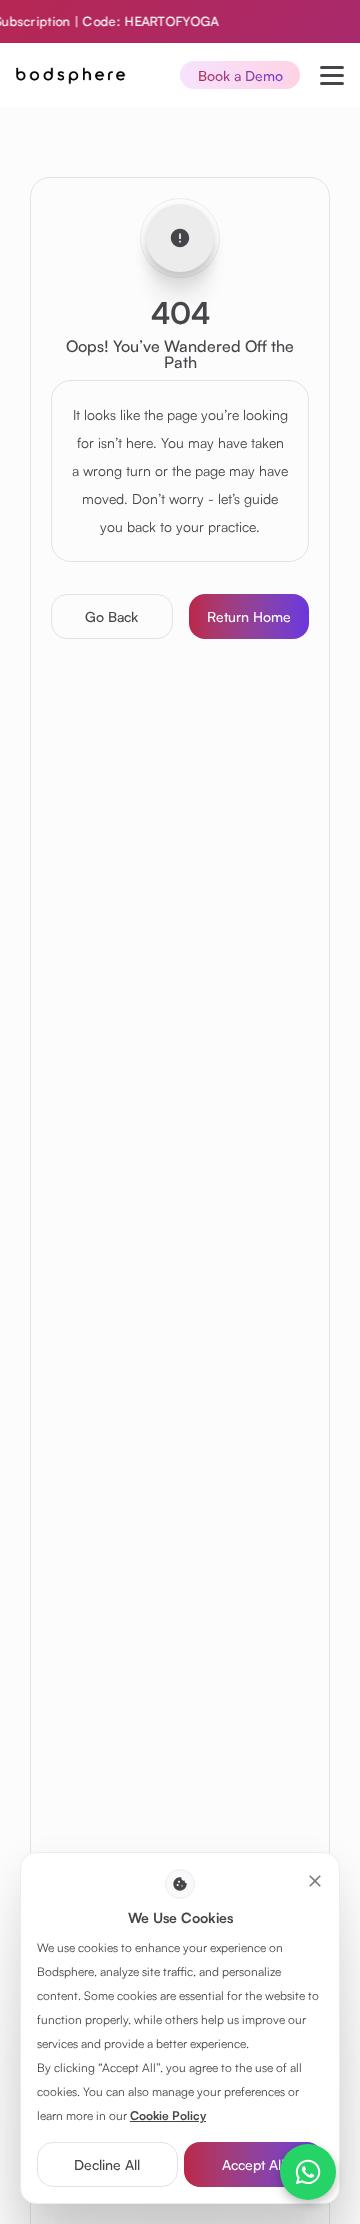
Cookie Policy (168, 2115)
